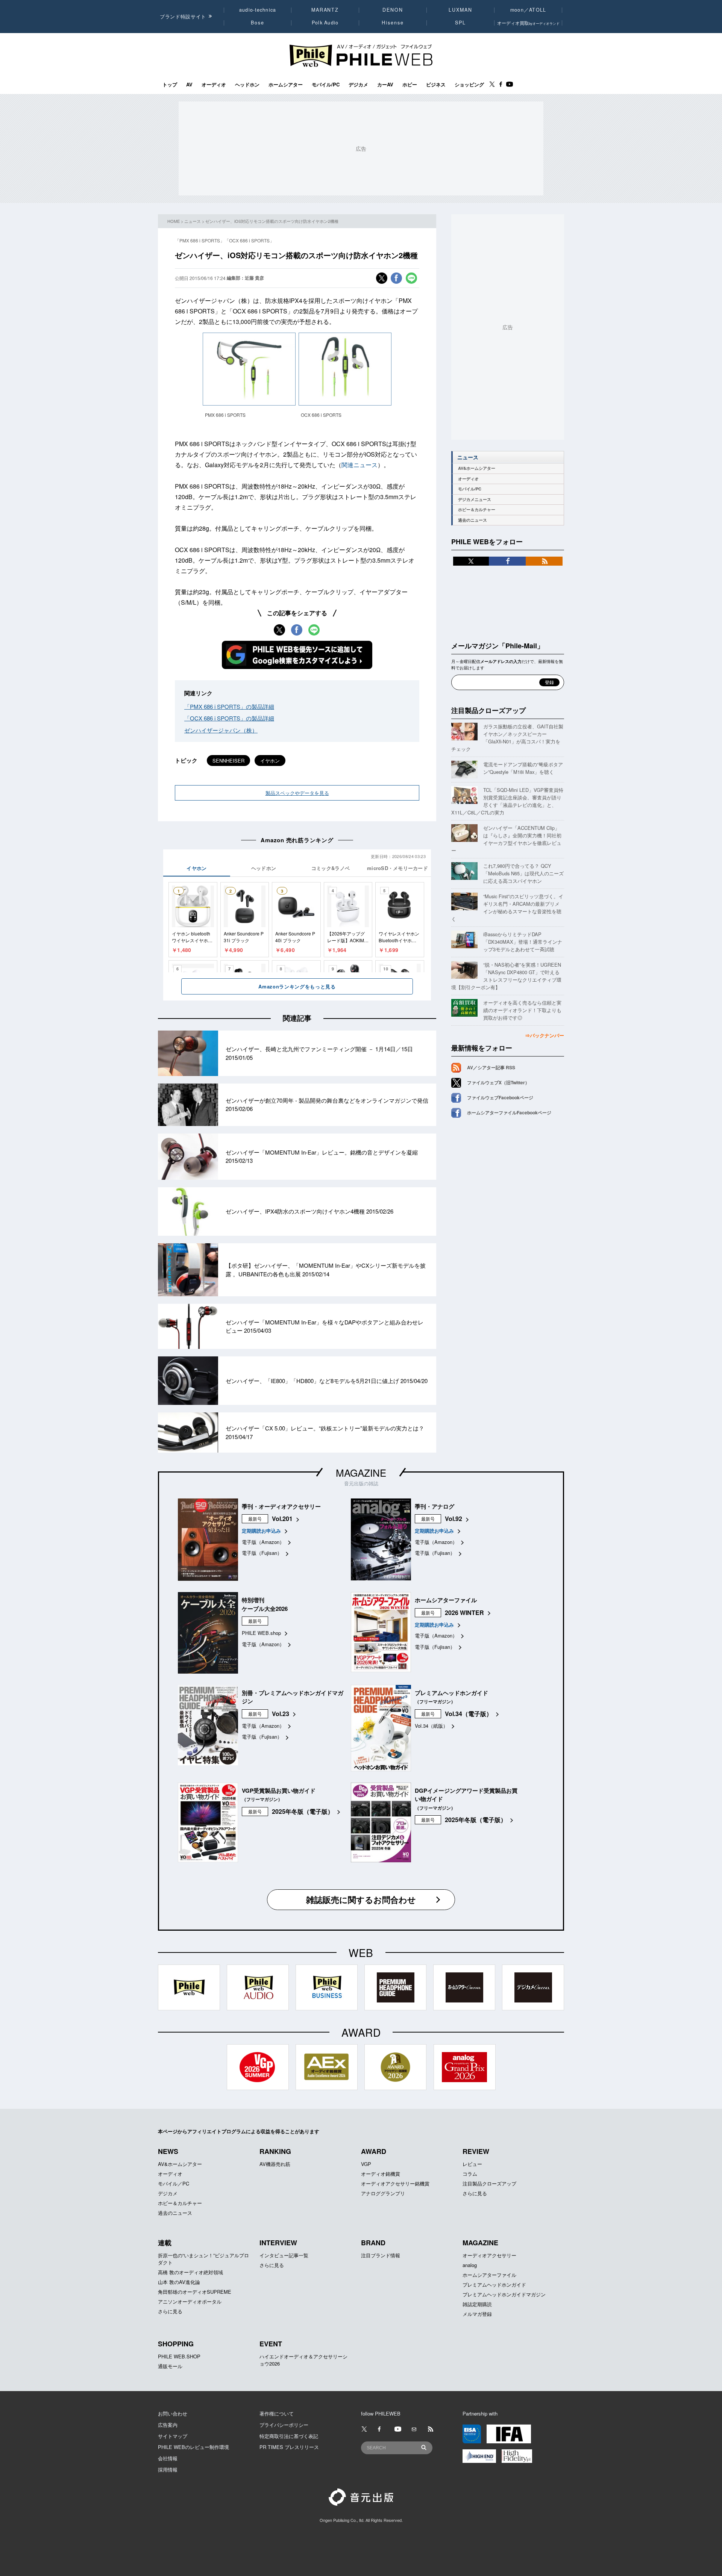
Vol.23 (281, 1714)
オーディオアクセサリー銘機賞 (395, 2183)
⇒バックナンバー (545, 1035)
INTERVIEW (278, 2243)
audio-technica (258, 10)
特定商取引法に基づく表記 (289, 2436)
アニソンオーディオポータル (190, 2301)
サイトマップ (173, 2436)
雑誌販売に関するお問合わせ (361, 1899)
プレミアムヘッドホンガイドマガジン (504, 2294)
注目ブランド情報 (381, 2255)
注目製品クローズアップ (488, 710)
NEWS (168, 2151)
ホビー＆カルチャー (477, 509)
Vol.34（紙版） (431, 1726)
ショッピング (469, 85)
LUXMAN (460, 10)
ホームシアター (286, 85)
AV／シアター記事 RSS (491, 1067)
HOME (174, 221)
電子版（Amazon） (263, 1542)
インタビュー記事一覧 (284, 2255)
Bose (258, 23)
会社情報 (168, 2458)
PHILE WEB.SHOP (179, 2356)
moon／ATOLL (528, 10)
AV (189, 85)
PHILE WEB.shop (261, 1633)
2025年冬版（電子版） (303, 1811)
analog (470, 2265)
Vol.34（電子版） (469, 1714)
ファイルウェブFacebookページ (500, 1097)
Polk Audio (325, 23)
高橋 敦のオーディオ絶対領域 (190, 2272)
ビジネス (436, 85)
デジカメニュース (475, 499)
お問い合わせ (173, 2413)
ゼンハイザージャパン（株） (221, 730)
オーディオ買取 (528, 23)
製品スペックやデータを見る (297, 793)
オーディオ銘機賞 (381, 2174)
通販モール (170, 2366)
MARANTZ (325, 10)
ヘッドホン (247, 85)
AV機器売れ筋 (275, 2164)
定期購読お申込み (261, 1531)
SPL (461, 23)
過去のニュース (472, 520)
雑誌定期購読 (477, 2304)
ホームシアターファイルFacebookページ (509, 1112)
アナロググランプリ (383, 2193)
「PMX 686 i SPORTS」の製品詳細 (229, 706)
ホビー (410, 85)
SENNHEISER (228, 761)
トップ (170, 85)
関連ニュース (359, 465)
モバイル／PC (174, 2183)
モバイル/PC (326, 85)
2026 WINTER (464, 1613)
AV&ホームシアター (477, 468)
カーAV (385, 85)
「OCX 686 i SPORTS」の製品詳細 (229, 718)
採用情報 (168, 2469)
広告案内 (168, 2425)
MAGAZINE (361, 1472)
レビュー (472, 2164)
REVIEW (476, 2151)
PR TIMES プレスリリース (289, 2447)
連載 (165, 2243)
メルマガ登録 (477, 2314)
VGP (366, 2164)
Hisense (393, 23)
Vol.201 (282, 1519)
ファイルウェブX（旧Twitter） (498, 1082)
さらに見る (475, 2193)
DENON (393, 10)
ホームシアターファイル (489, 2275)
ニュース (193, 221)
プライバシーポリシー (284, 2425)
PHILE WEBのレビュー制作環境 (193, 2447)
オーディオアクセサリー (489, 2255)
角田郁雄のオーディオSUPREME (195, 2292)
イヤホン (270, 761)
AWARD (374, 2151)
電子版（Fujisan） (262, 1553)
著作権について (277, 2413)
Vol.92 (454, 1519)
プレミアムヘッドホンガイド (494, 2285)
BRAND (373, 2243)
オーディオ (214, 85)
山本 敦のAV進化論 (179, 2282)
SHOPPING (176, 2344)
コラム (470, 2174)
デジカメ (358, 85)
